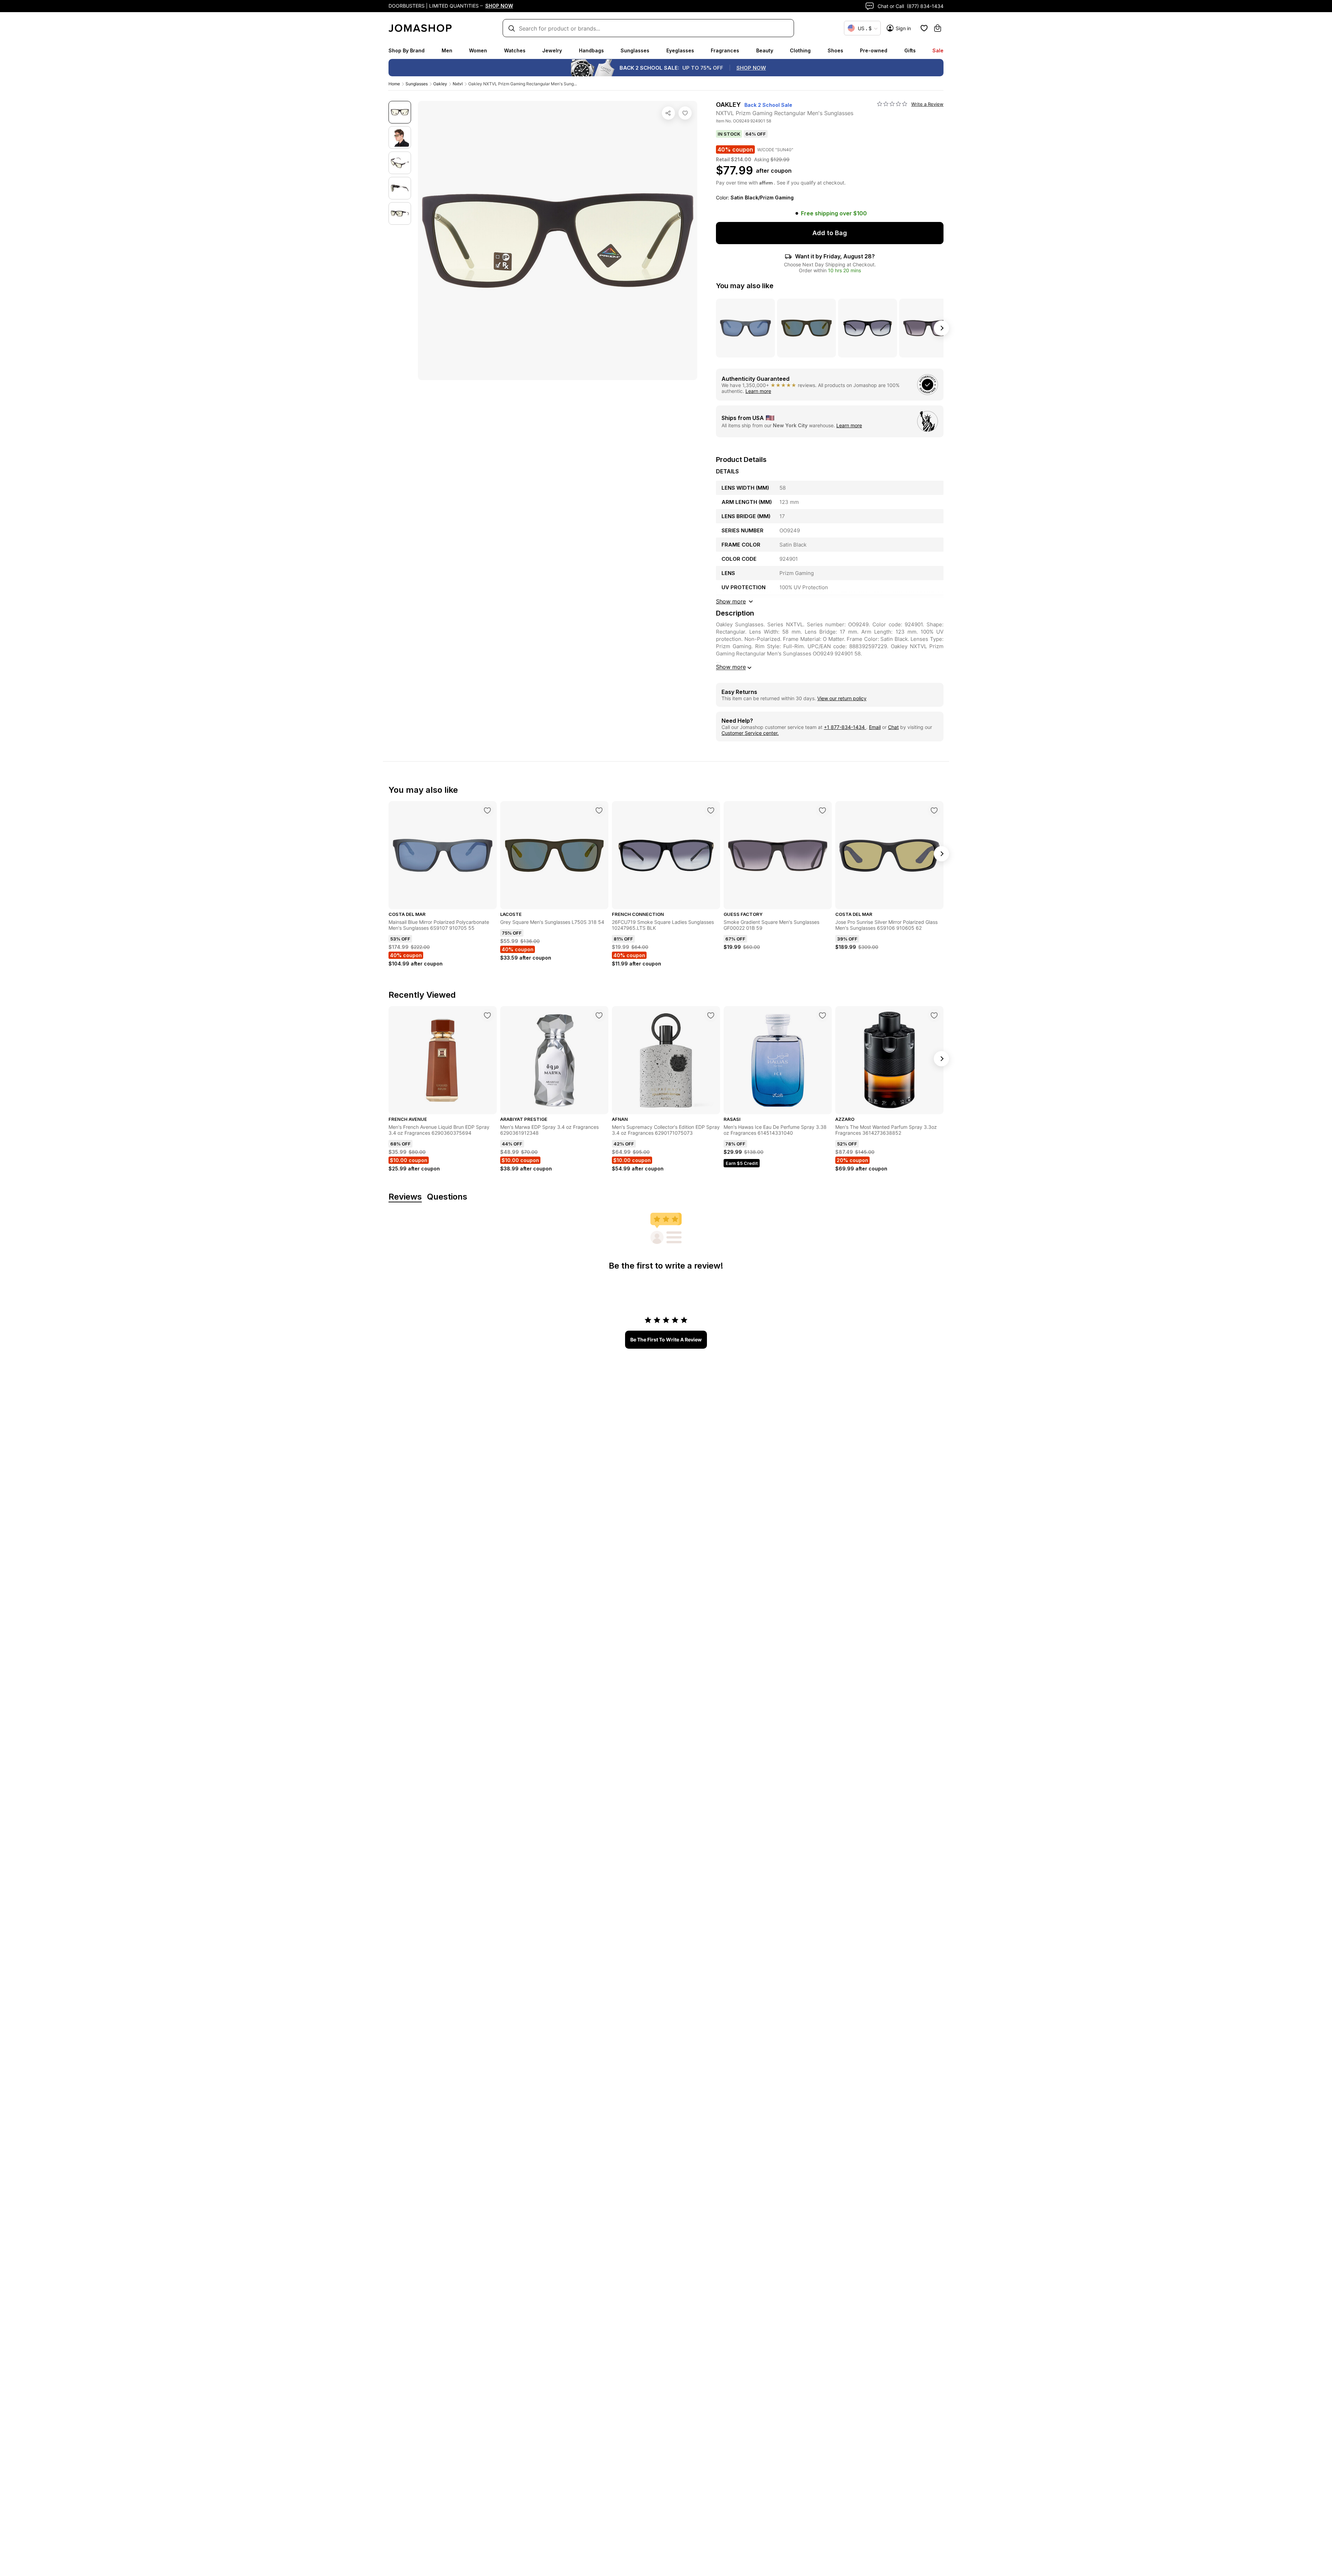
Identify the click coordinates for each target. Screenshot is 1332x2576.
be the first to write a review (666, 1339)
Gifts (910, 50)
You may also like (745, 286)
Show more (731, 667)
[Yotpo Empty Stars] (892, 104)
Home (394, 84)
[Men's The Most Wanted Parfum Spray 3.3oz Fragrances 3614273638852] (934, 1015)
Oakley (440, 84)
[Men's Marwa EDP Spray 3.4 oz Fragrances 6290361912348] (599, 1015)
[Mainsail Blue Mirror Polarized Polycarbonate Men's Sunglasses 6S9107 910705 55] (487, 810)
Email (875, 727)
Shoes (835, 50)
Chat (893, 727)
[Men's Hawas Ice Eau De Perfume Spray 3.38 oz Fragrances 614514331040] (822, 1015)
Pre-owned (874, 50)
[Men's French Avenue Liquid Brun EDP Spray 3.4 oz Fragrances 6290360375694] (487, 1015)
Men (447, 50)
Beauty (765, 50)
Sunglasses (635, 50)
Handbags (591, 50)
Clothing (800, 50)
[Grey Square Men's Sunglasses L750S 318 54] (599, 810)
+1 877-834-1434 (845, 727)
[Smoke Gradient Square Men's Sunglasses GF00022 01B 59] (822, 810)
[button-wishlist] (924, 28)
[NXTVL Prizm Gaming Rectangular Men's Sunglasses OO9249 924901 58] (685, 113)
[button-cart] (938, 28)
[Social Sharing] (668, 113)
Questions (447, 1197)
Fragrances (725, 50)
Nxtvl (458, 84)
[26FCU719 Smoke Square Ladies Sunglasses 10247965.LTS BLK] (711, 810)
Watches (515, 50)
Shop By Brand (407, 50)
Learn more (758, 391)
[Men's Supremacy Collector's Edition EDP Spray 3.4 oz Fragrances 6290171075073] (711, 1015)
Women (478, 50)
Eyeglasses (680, 50)
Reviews (405, 1197)
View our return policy (842, 698)
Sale (938, 50)
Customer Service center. (750, 733)
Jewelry (552, 50)
